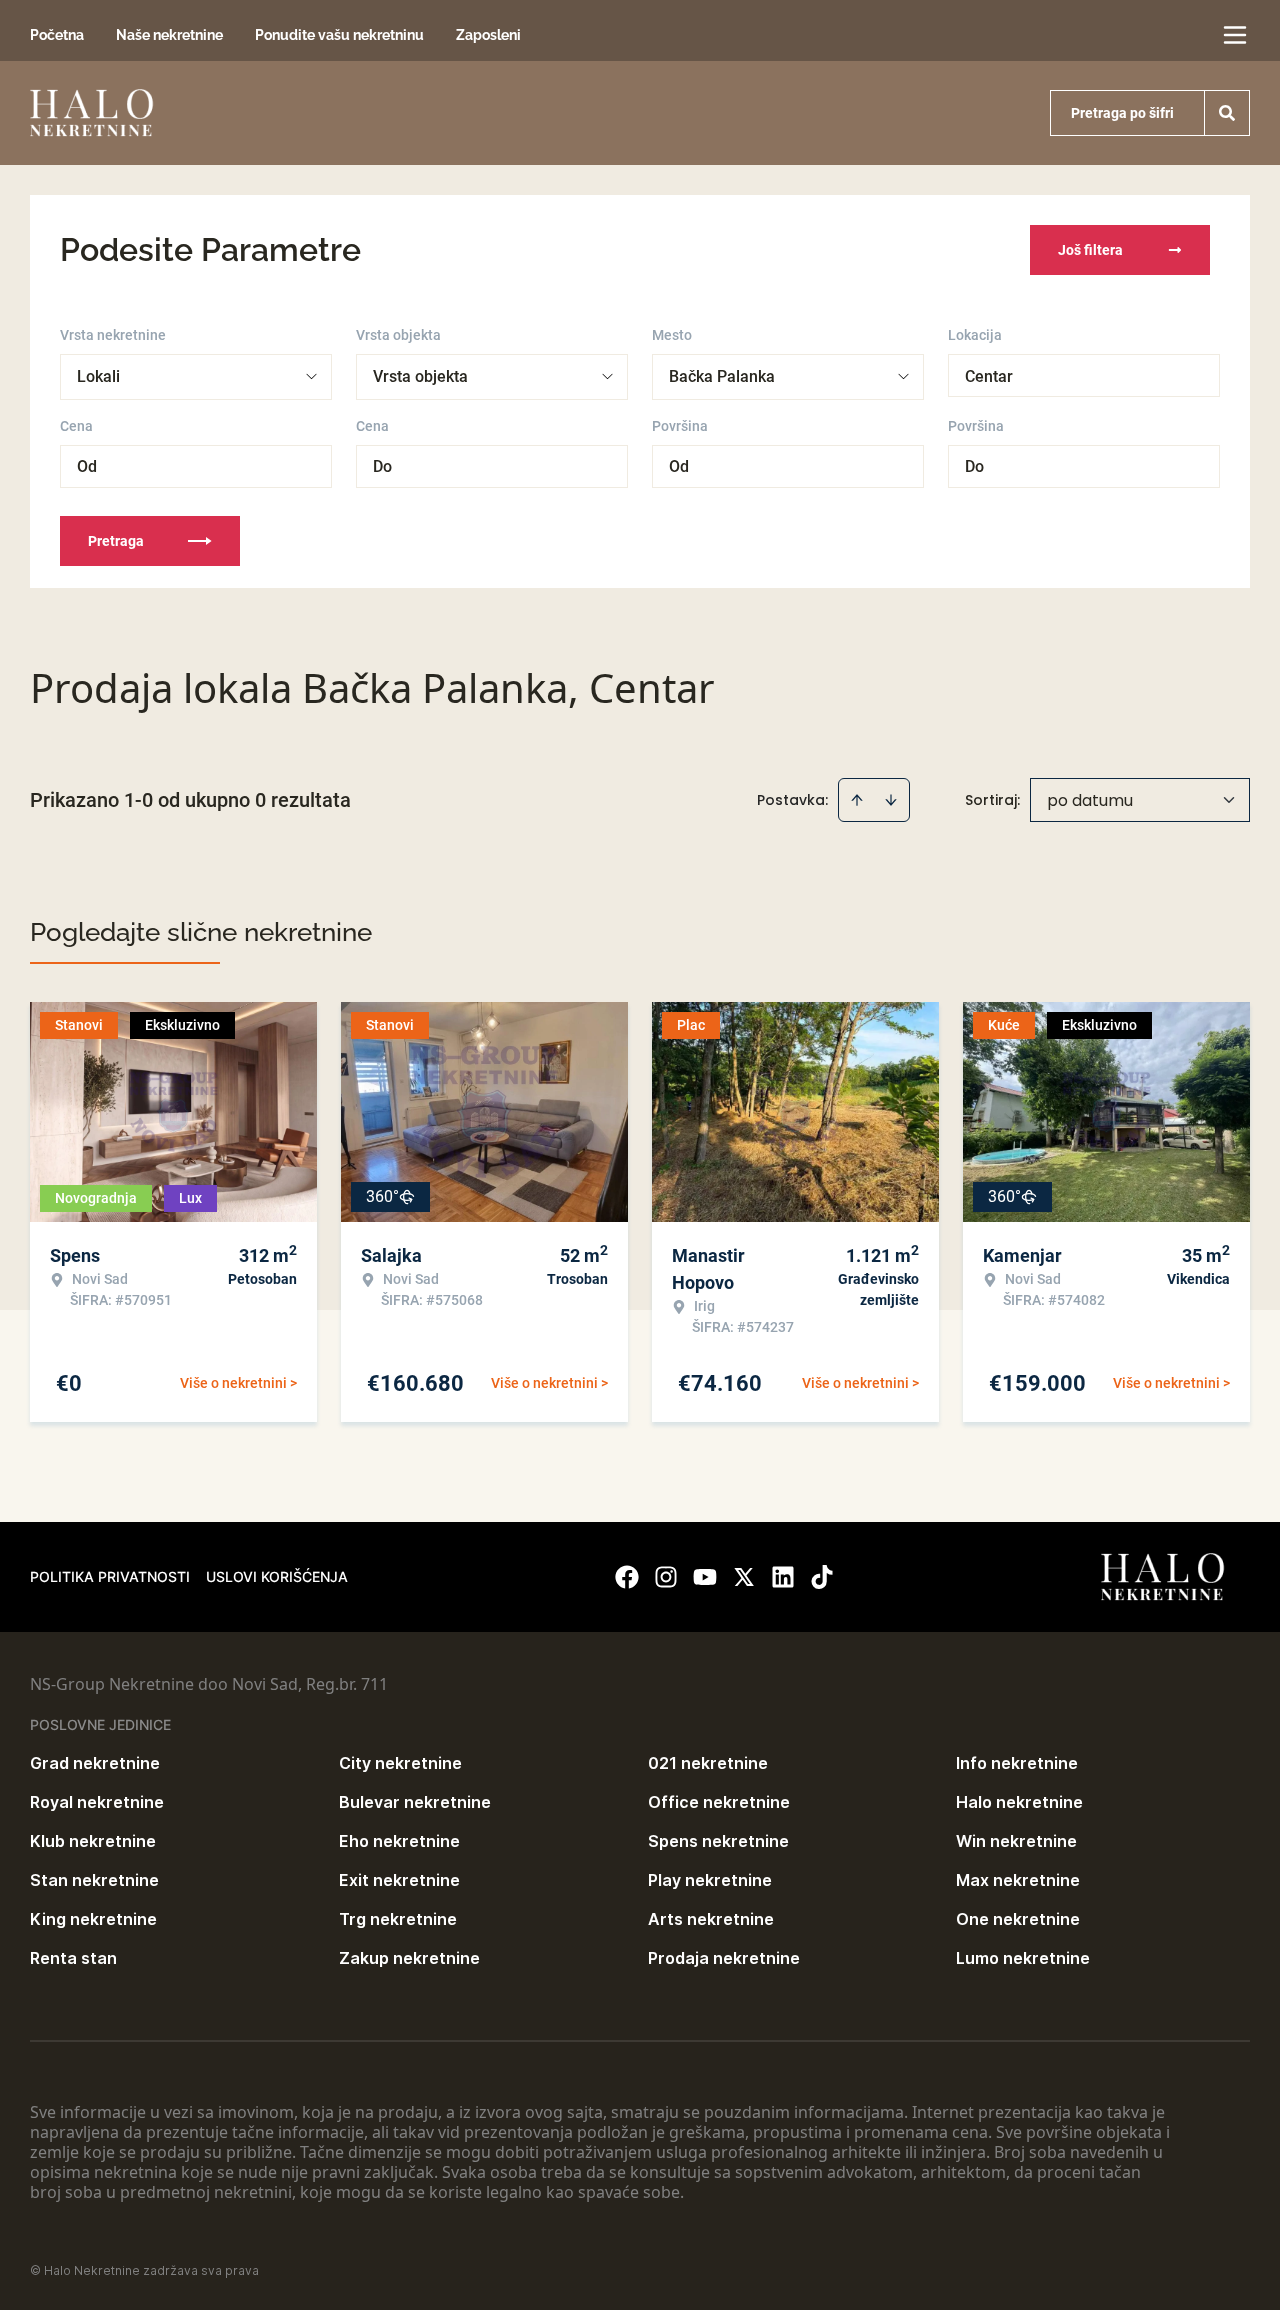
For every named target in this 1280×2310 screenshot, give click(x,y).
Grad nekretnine (95, 1763)
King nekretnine (93, 1919)
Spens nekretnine (718, 1841)
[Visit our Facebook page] (627, 1577)
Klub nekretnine (93, 1841)
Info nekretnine (1017, 1763)
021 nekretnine (708, 1763)
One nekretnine (1018, 1919)
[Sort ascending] (857, 800)
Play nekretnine (710, 1880)
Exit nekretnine (399, 1880)
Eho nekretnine (399, 1841)
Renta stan (73, 1958)
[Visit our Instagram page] (666, 1577)
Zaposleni (488, 35)
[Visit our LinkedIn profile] (783, 1577)
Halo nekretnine (1019, 1802)
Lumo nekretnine (1023, 1958)
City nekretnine (400, 1763)
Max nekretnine (1018, 1880)
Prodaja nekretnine (724, 1958)
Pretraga (116, 541)
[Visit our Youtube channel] (705, 1577)
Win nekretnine (1016, 1841)
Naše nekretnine (169, 35)
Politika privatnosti (110, 1576)
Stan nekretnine (94, 1880)
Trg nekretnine (398, 1919)
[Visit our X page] (744, 1577)
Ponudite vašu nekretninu (339, 35)
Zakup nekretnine (409, 1958)
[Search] (1227, 113)
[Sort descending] (891, 800)
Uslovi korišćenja (277, 1576)
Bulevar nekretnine (415, 1802)
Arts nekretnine (711, 1919)
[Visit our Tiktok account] (822, 1577)
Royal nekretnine (97, 1802)
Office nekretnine (719, 1802)
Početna (57, 35)
